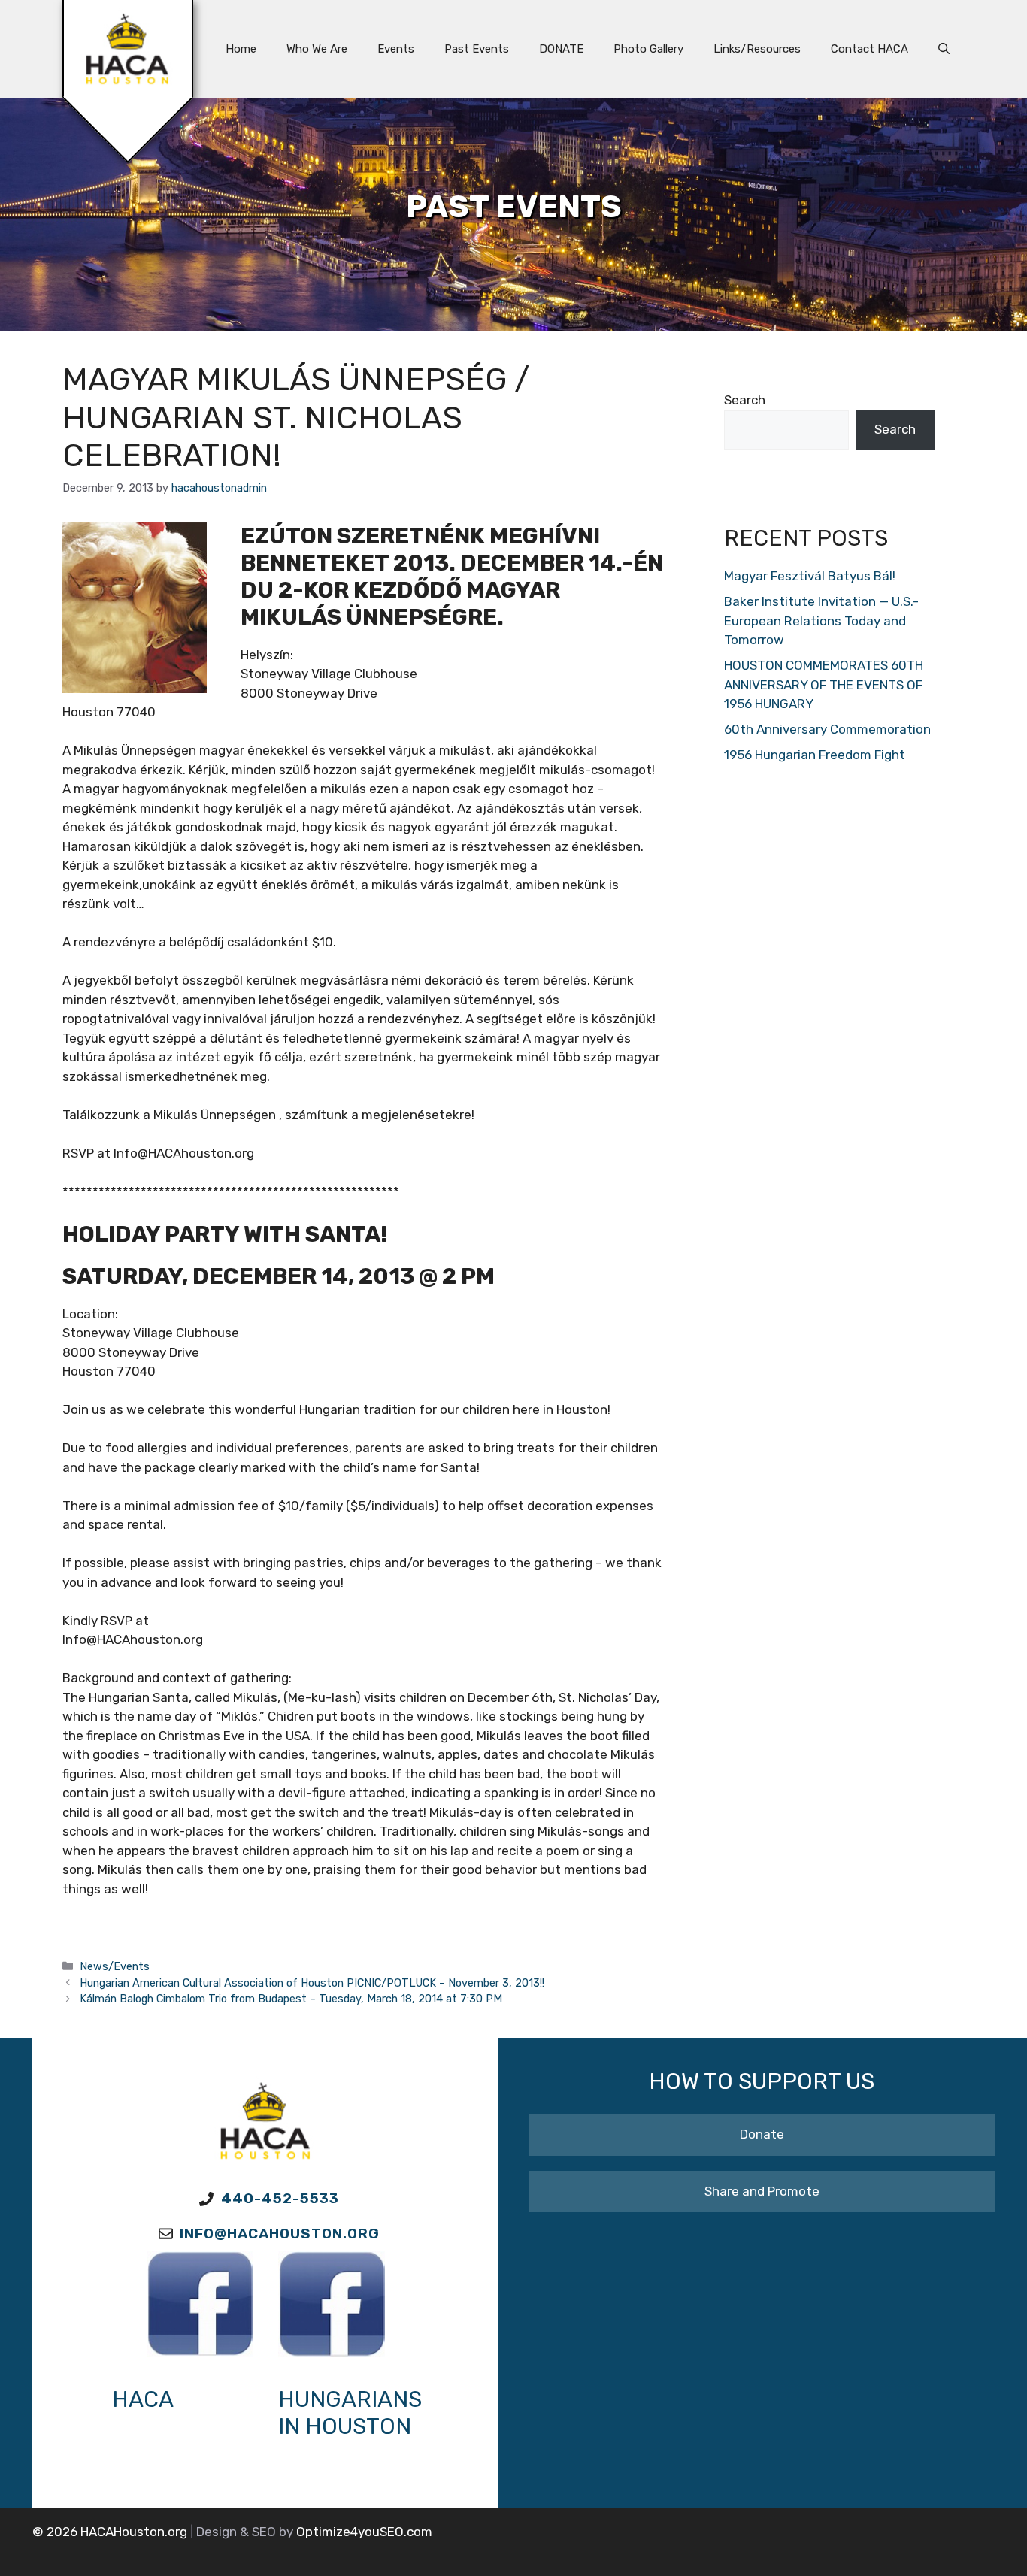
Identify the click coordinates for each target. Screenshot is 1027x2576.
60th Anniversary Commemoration (827, 729)
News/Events (115, 1966)
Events (396, 49)
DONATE (561, 49)
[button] (944, 49)
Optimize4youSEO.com (364, 2532)
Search (745, 400)
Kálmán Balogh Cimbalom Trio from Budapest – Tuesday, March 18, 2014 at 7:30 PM (291, 1999)
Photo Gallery (648, 49)
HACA (143, 2399)
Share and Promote (762, 2191)
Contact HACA (869, 49)
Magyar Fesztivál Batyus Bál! (810, 576)
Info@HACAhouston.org (280, 2234)
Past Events (477, 49)
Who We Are (317, 49)
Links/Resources (757, 49)
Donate (762, 2134)
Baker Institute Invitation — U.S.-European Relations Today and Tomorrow (821, 621)
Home (241, 49)
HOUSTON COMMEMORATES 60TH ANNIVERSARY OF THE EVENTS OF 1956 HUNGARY (824, 684)
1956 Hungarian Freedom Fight (815, 755)
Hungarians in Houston (350, 2413)
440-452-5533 (280, 2198)
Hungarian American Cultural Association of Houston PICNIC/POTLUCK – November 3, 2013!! (312, 1983)
